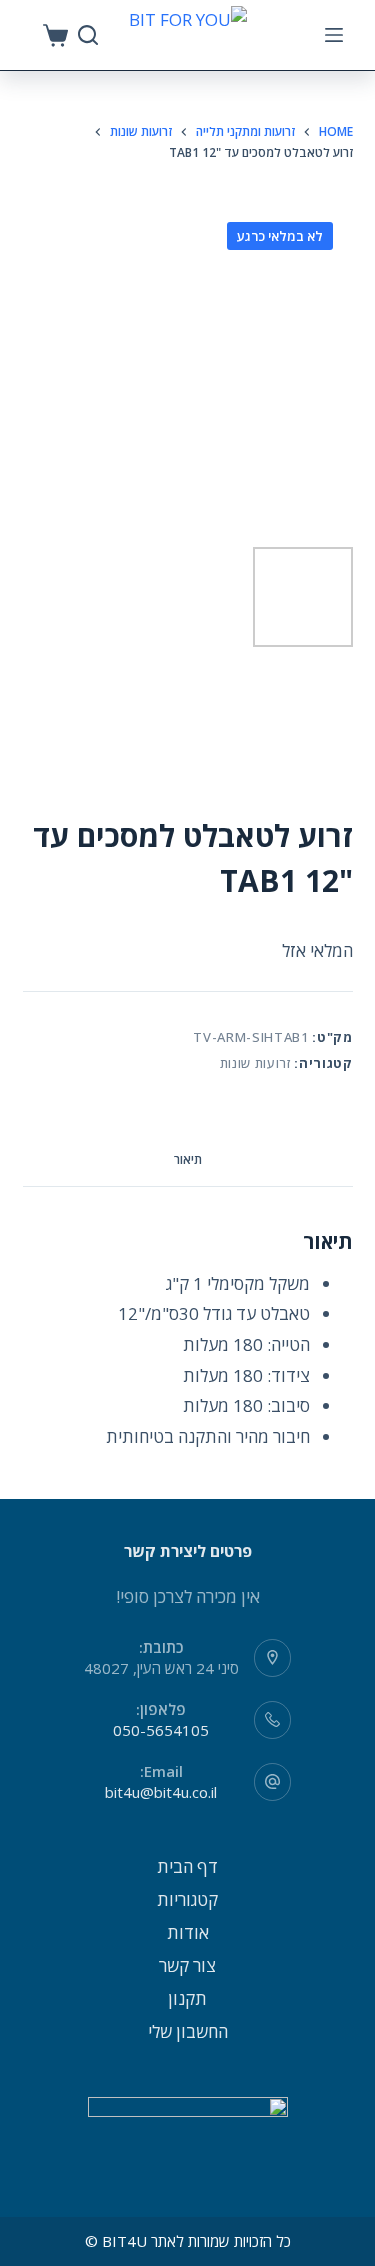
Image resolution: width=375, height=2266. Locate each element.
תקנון (187, 1998)
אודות (188, 1932)
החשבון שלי (188, 2031)
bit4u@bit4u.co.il (161, 1792)
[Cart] (55, 35)
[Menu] (334, 35)
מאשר (188, 2248)
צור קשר (187, 1965)
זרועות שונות (255, 1063)
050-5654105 (161, 1730)
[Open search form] (88, 35)
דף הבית (187, 1866)
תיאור (188, 1159)
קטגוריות (187, 1899)
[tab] (188, 1161)
